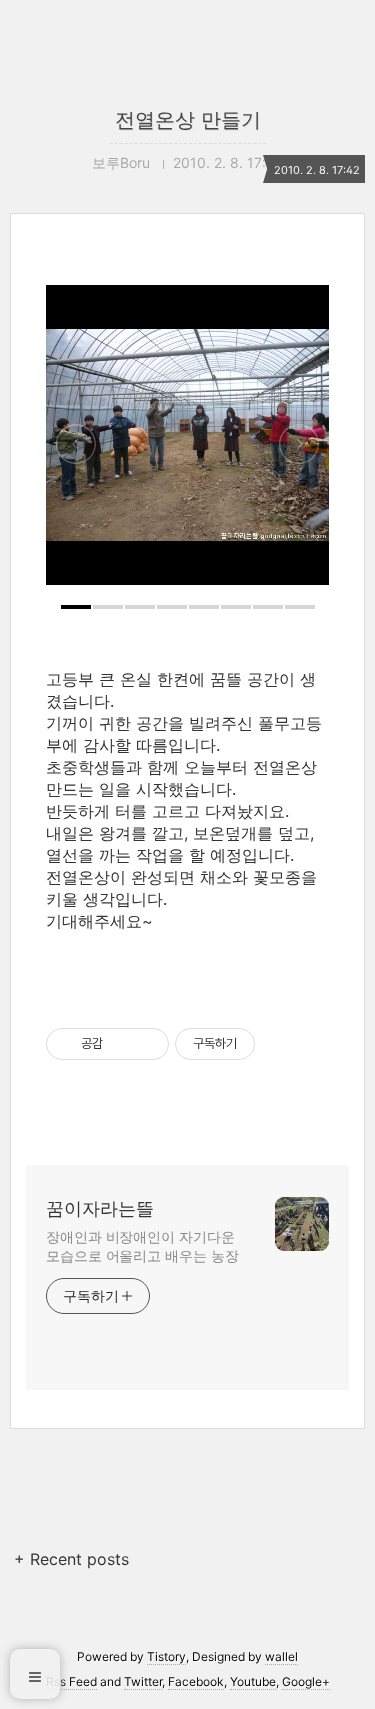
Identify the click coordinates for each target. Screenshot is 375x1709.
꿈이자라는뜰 (100, 1208)
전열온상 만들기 (188, 120)
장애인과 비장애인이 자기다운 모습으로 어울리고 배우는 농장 (142, 1246)
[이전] (76, 445)
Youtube (253, 1681)
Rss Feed (71, 1681)
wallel (281, 1656)
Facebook (196, 1681)
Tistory (166, 1656)
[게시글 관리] (146, 1044)
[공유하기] (121, 1044)
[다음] (299, 445)
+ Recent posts (71, 1559)
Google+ (306, 1681)
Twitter (143, 1681)
